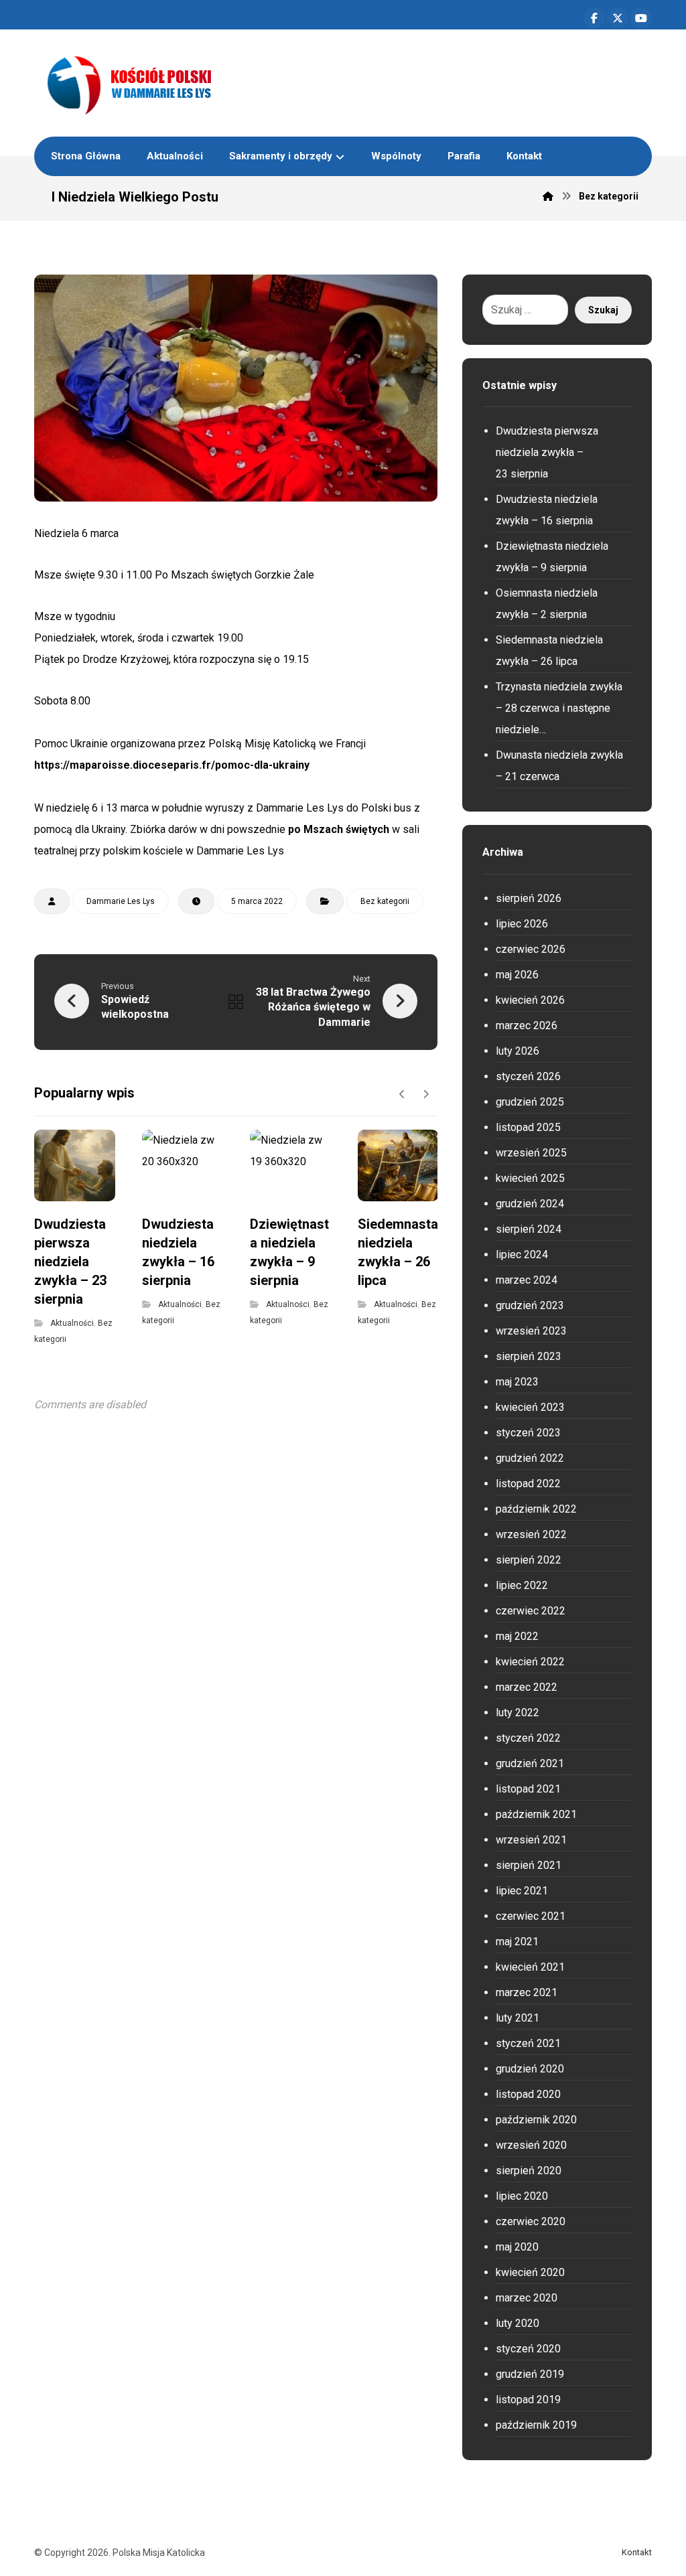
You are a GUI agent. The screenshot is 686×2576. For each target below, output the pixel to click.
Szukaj (603, 310)
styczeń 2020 (528, 2349)
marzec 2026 (527, 1026)
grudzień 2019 (530, 2374)
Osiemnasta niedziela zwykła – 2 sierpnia (547, 604)
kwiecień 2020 (530, 2272)
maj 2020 (517, 2247)
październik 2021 (536, 1814)
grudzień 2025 (530, 1102)
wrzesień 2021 (531, 1840)
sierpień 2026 (529, 898)
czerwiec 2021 (531, 1916)
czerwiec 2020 (531, 2221)
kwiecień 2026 (530, 1000)
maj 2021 (517, 1942)
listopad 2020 (528, 2094)
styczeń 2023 (528, 1433)
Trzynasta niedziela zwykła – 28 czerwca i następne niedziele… (559, 708)
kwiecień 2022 (530, 1662)
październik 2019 (536, 2425)
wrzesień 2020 (531, 2145)
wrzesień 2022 (531, 1534)
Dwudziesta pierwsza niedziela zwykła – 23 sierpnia (547, 452)
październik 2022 (536, 1509)
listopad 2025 (528, 1127)
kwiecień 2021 (530, 1967)
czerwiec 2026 (531, 949)
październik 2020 (536, 2120)
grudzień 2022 (530, 1458)
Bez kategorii (385, 901)
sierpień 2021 (529, 1865)
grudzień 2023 (530, 1305)
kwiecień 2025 (530, 1178)
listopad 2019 (528, 2400)
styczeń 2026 (528, 1076)
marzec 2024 (527, 1280)
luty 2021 (518, 2018)
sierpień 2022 (529, 1560)
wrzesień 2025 (531, 1153)
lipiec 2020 (522, 2196)
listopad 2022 (528, 1484)
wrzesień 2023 (531, 1331)
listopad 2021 (528, 1789)
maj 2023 (517, 1382)
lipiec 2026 (522, 924)
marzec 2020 (527, 2298)
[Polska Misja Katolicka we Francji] (199, 83)
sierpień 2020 (529, 2171)
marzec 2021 (527, 1992)
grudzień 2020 (530, 2069)
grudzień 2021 (530, 1763)
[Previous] (402, 1094)
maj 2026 (517, 975)
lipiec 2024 (522, 1255)
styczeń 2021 (528, 2043)
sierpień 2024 (529, 1229)
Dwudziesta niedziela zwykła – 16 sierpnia (547, 510)
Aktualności (72, 1323)
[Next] (426, 1094)
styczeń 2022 (528, 1738)
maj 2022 (517, 1636)
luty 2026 (518, 1051)
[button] (594, 18)
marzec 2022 (527, 1687)
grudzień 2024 (530, 1204)
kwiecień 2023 (530, 1407)
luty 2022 (518, 1713)
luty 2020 (518, 2323)
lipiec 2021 (522, 1891)
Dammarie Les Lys (121, 901)
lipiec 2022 (522, 1585)
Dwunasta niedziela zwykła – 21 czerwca (559, 766)
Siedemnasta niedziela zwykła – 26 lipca (549, 651)
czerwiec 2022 (531, 1611)
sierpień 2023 (529, 1356)
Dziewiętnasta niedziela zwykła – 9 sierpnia (552, 557)
